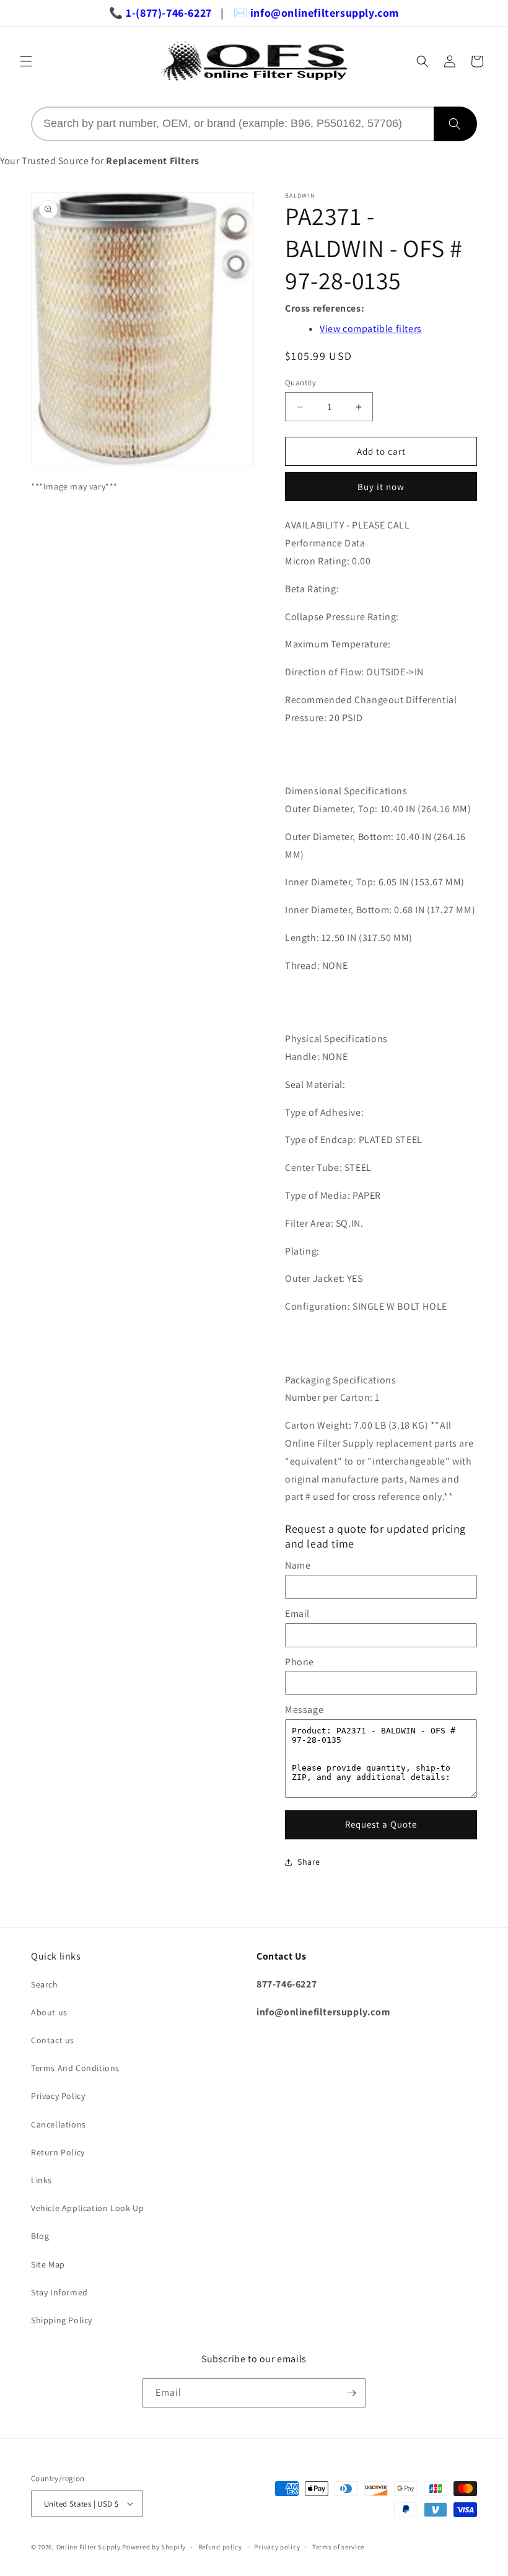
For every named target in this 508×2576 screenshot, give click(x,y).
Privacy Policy (58, 2096)
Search (45, 1984)
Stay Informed (59, 2292)
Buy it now (381, 487)
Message (304, 1710)
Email (297, 1614)
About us (49, 2012)
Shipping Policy (62, 2320)
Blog (40, 2236)
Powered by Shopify (154, 2547)
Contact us (53, 2040)
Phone (300, 1662)
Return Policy (58, 2152)
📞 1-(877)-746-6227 (160, 13)
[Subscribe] (351, 2393)
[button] (26, 61)
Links (42, 2180)
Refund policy (220, 2547)
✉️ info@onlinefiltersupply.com (316, 13)
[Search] (455, 124)
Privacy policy (277, 2547)
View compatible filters (371, 329)
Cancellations (59, 2124)
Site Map (48, 2264)
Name (298, 1565)
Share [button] (309, 1862)
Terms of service (338, 2547)
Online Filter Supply (89, 2547)
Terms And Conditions (75, 2068)
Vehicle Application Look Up (87, 2208)
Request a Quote (381, 1824)
